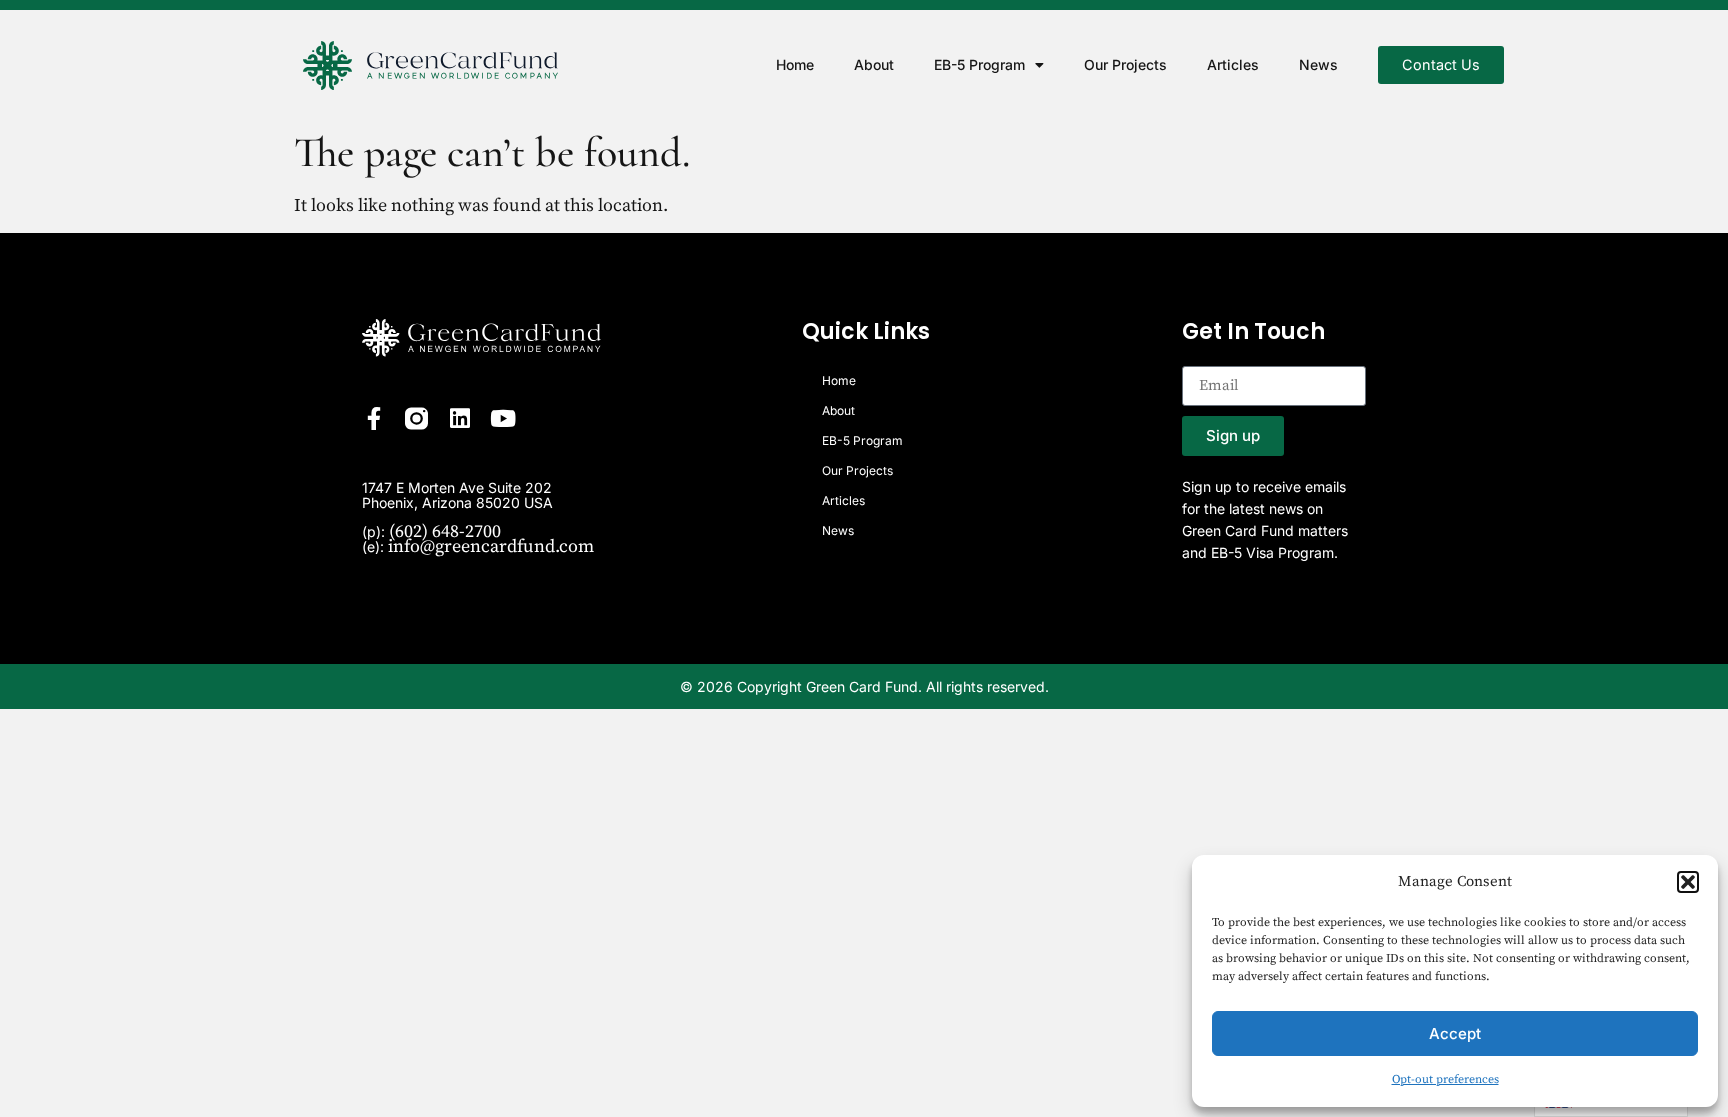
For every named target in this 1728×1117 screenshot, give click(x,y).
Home (795, 64)
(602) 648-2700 (445, 531)
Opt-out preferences (1445, 1079)
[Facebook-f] (373, 418)
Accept (1455, 1033)
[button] (1688, 882)
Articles (1233, 64)
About (874, 64)
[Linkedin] (459, 418)
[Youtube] (502, 418)
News (1318, 64)
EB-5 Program (979, 64)
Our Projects (1125, 64)
